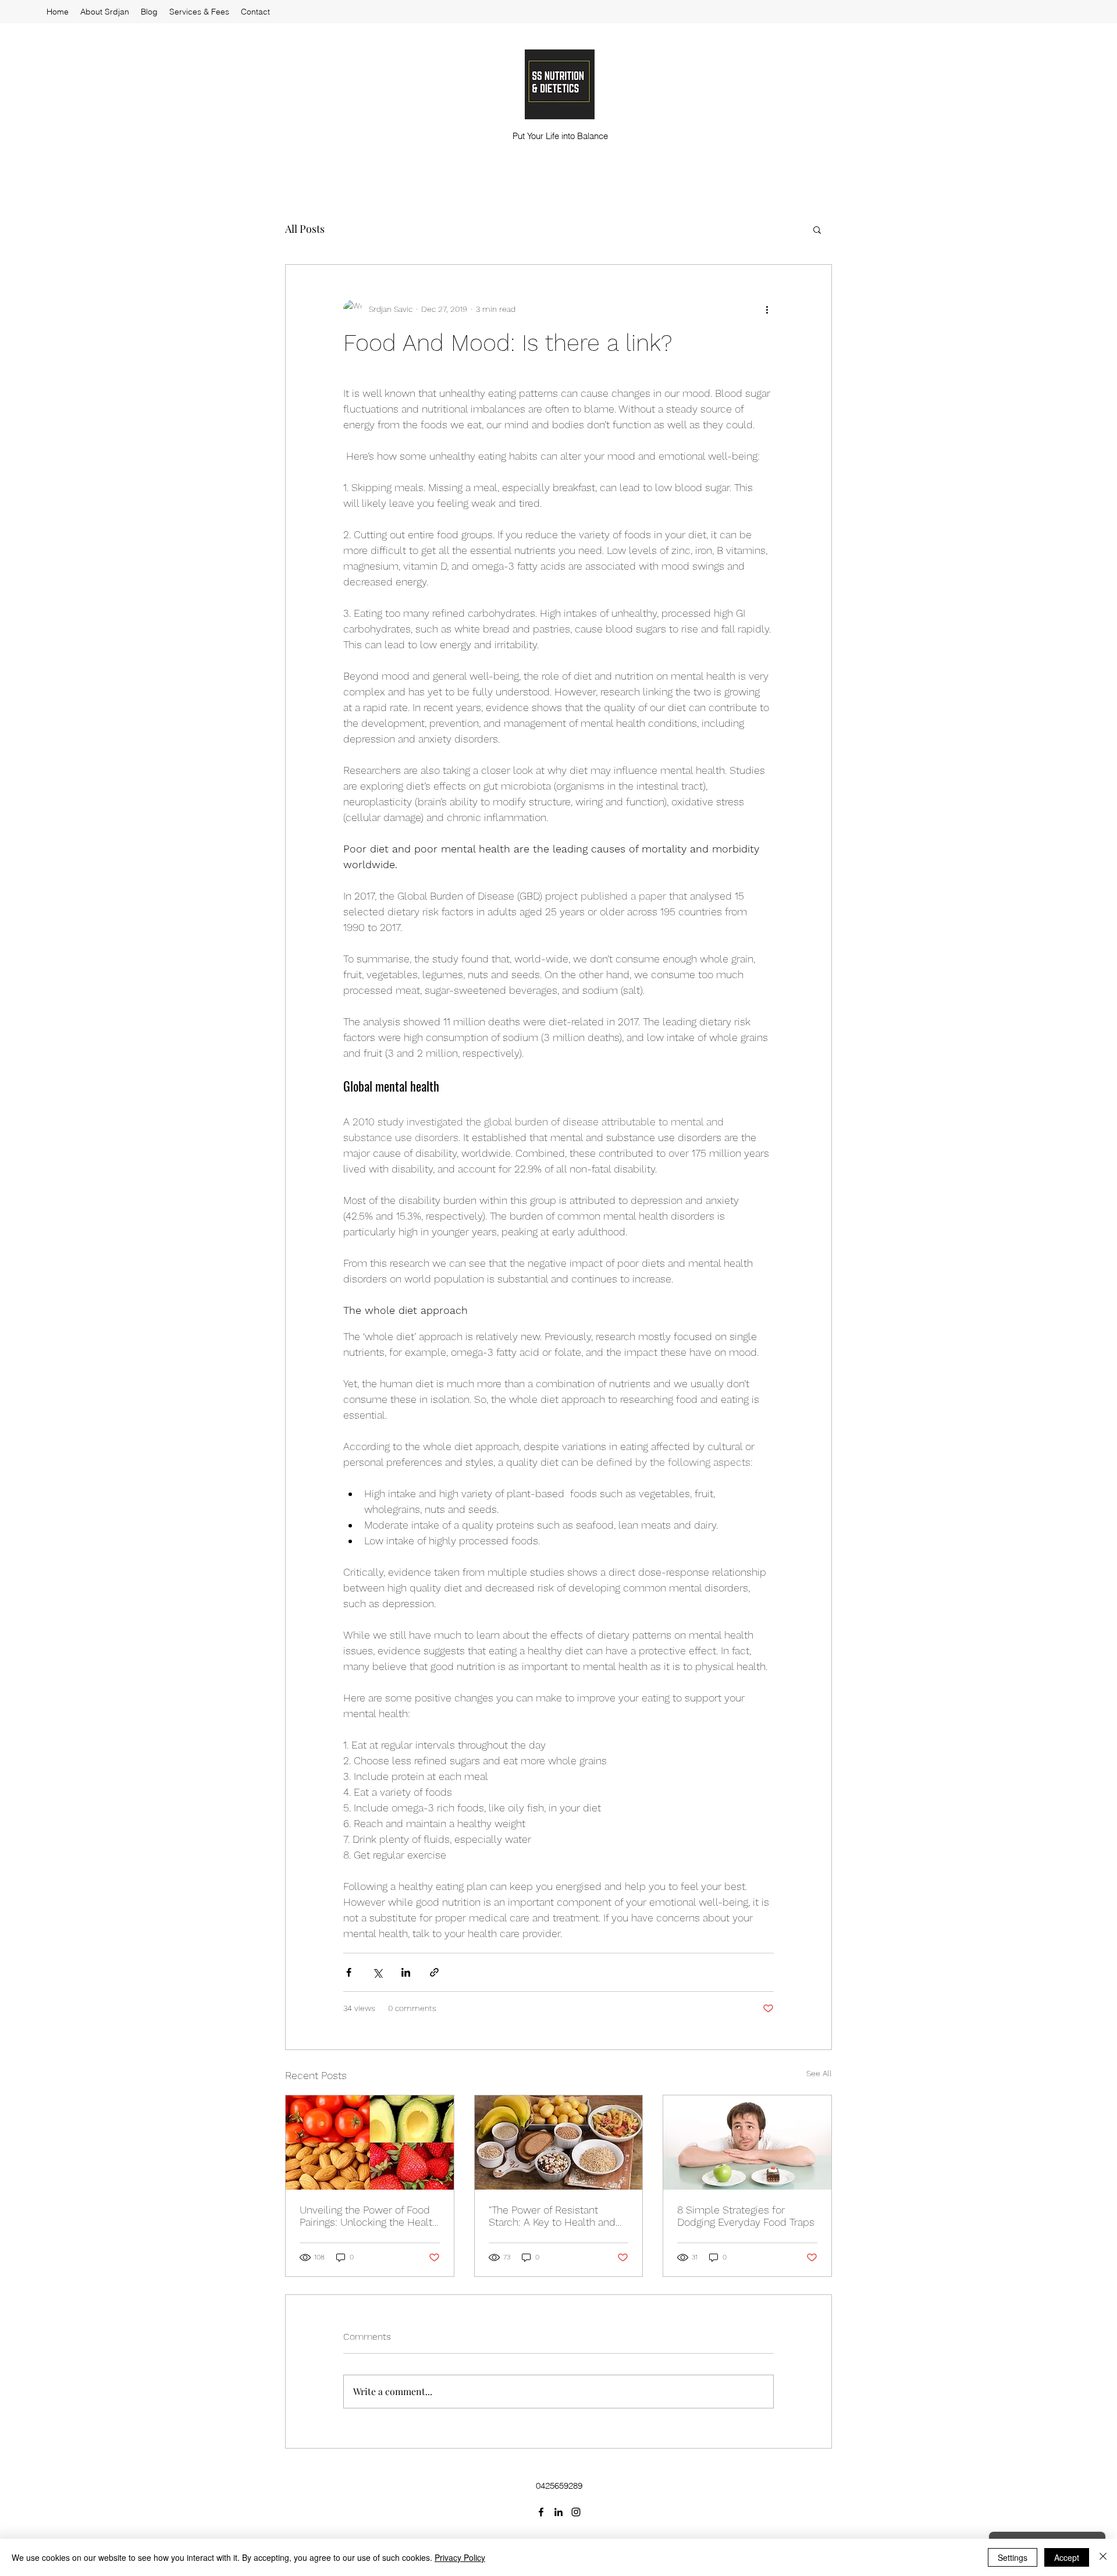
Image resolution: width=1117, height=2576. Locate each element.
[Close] (1103, 2557)
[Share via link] (434, 1972)
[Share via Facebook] (349, 1972)
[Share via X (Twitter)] (377, 1972)
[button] (817, 229)
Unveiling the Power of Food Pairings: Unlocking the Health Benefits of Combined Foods (369, 2216)
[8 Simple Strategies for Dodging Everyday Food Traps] (747, 2142)
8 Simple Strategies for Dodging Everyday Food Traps (746, 2216)
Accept (1067, 2557)
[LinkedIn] (558, 2512)
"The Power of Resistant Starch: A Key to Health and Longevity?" (552, 2216)
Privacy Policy (460, 2557)
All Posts (305, 229)
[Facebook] (541, 2512)
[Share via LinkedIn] (406, 1972)
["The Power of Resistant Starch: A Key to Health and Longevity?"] (559, 2142)
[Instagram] (576, 2512)
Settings (1013, 2557)
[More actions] (767, 309)
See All (819, 2073)
